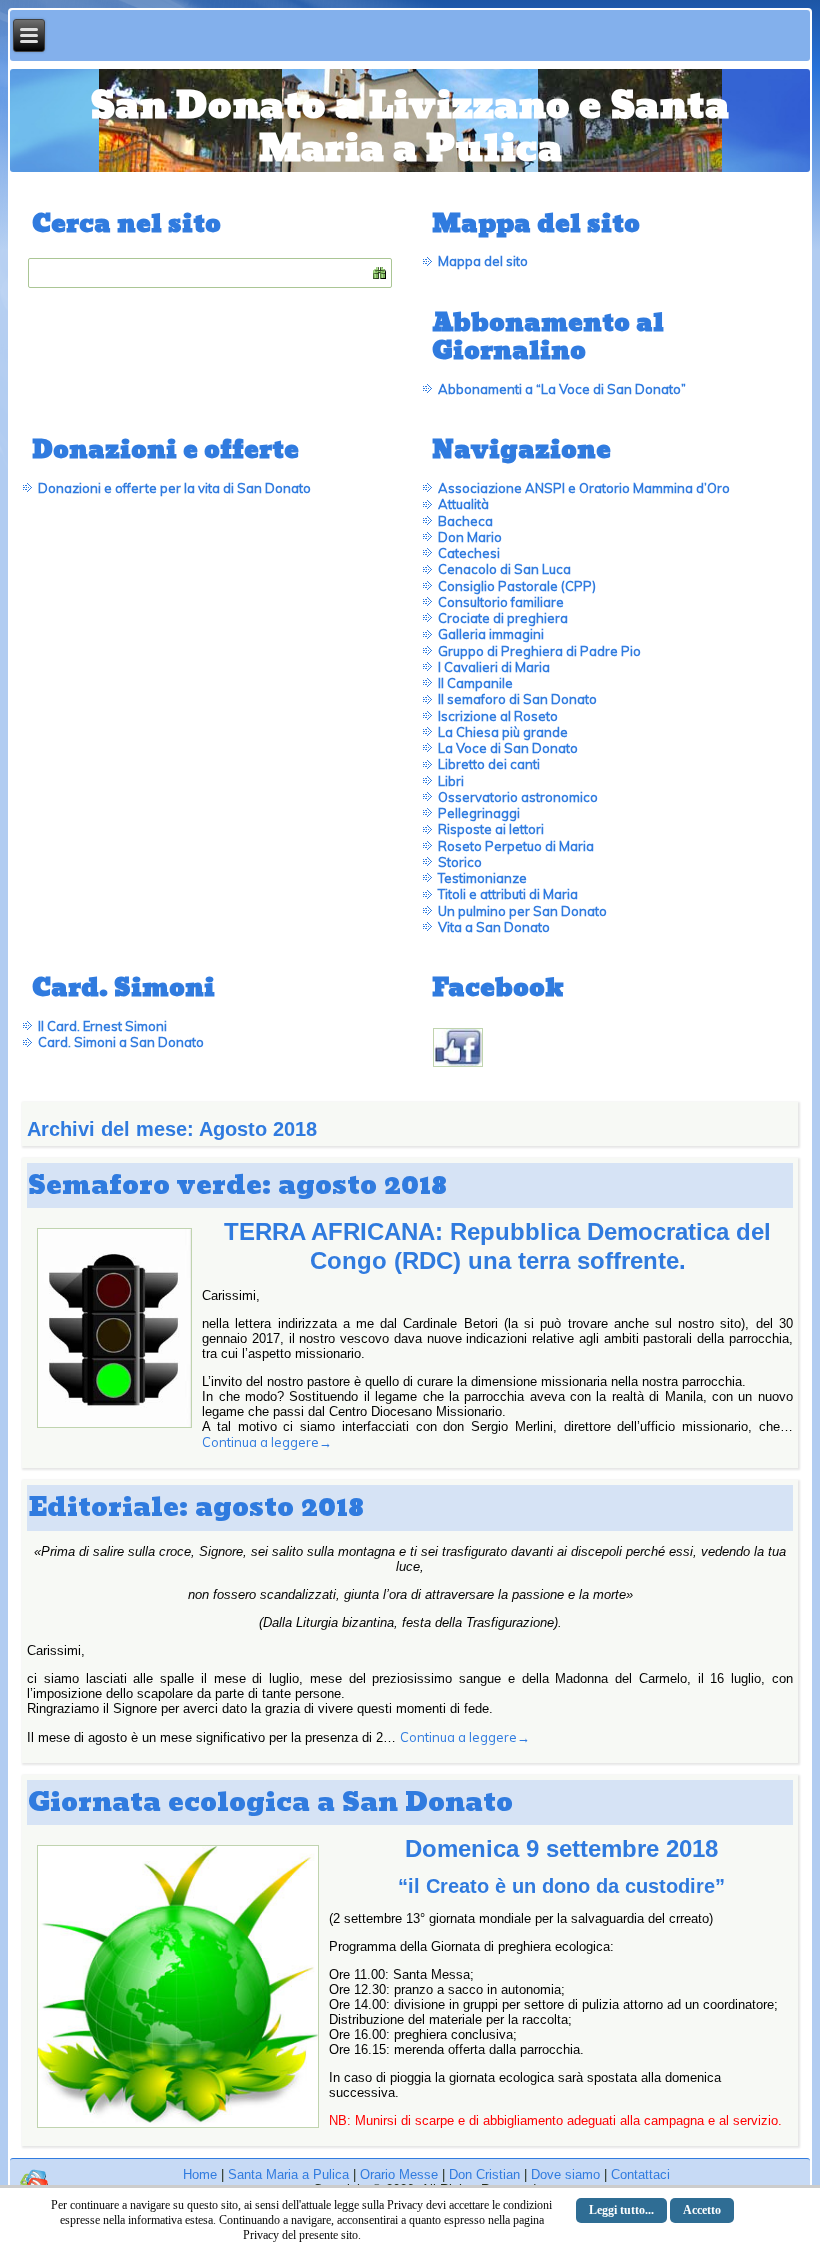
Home (200, 2174)
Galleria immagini (491, 634)
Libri (451, 781)
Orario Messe (399, 2174)
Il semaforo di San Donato (517, 699)
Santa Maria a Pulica (288, 2174)
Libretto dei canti (489, 764)
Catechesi (469, 553)
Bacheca (465, 521)
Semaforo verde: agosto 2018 (237, 1185)
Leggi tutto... (621, 2210)
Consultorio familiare (501, 602)
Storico (460, 862)
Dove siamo (565, 2174)
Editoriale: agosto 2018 (196, 1507)
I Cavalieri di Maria (494, 667)
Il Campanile (475, 683)
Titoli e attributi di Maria (508, 894)
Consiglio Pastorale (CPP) (517, 586)
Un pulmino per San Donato (522, 911)
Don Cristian (484, 2174)
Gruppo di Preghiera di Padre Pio (539, 651)
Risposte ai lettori (491, 829)
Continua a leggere (267, 1442)
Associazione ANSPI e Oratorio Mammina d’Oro (584, 488)
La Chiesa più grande (503, 732)
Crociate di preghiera (503, 618)
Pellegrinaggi (479, 813)
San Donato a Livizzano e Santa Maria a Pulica (410, 128)
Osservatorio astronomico (518, 797)
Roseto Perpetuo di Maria (516, 846)
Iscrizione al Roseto (498, 716)
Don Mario (470, 537)
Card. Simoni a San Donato (121, 1042)
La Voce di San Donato (508, 748)
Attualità (463, 504)
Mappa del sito (483, 261)
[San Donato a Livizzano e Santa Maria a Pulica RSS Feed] (34, 2183)
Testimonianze (482, 878)
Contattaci (640, 2174)
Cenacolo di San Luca (504, 569)
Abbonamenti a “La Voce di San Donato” (562, 389)
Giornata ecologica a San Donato (270, 1802)
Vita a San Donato (494, 927)
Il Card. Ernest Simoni (102, 1026)
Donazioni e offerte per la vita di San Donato (174, 488)
